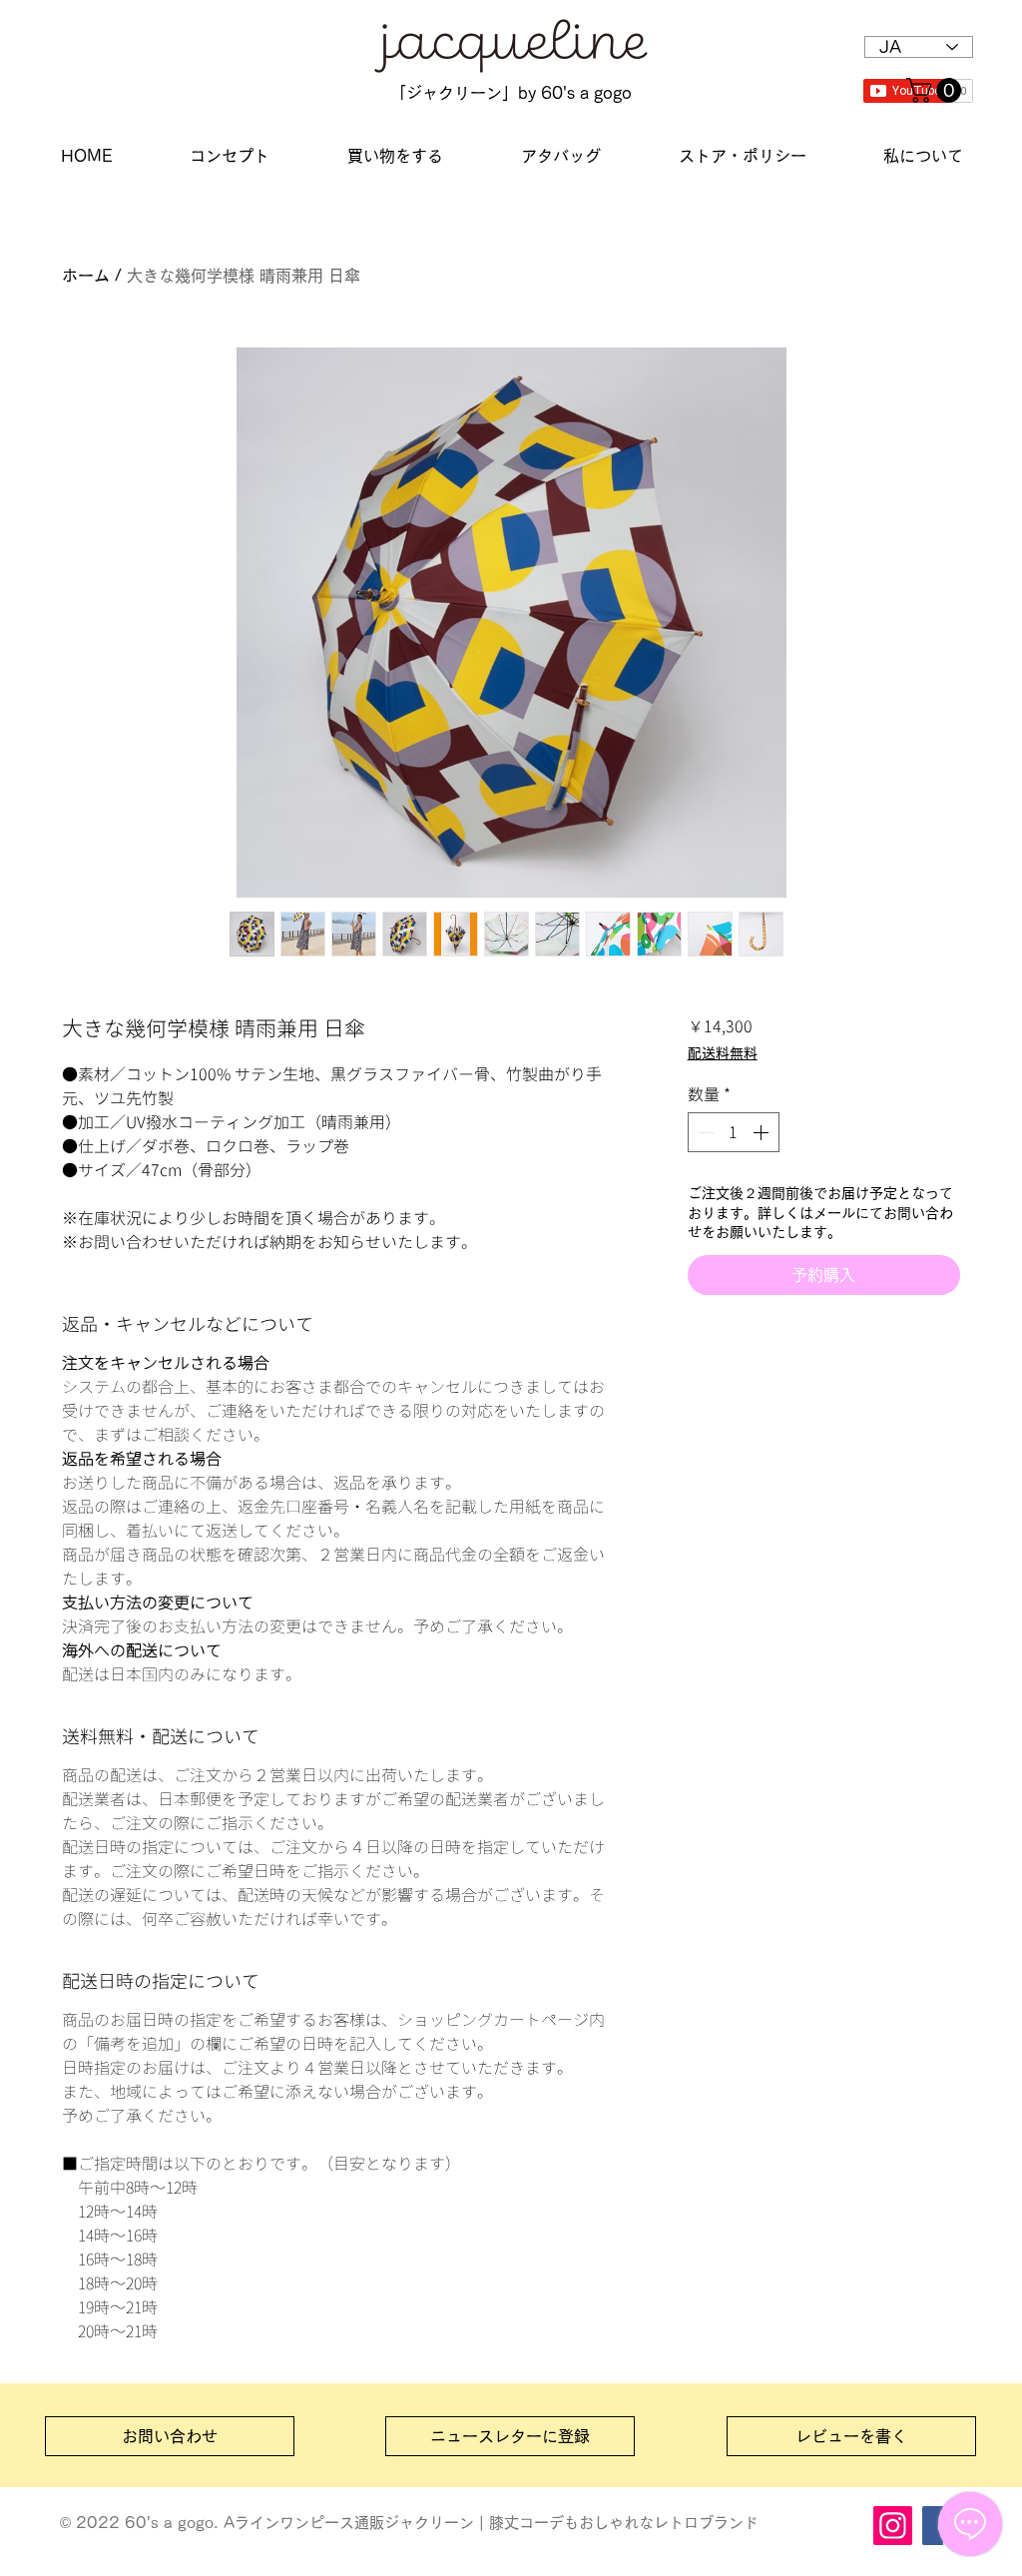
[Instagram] (893, 2526)
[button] (937, 90)
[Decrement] (705, 1132)
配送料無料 (723, 1053)
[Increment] (763, 1132)
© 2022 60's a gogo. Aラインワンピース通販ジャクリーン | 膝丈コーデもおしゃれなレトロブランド (409, 2523)
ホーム (86, 276)
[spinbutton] (734, 1132)
